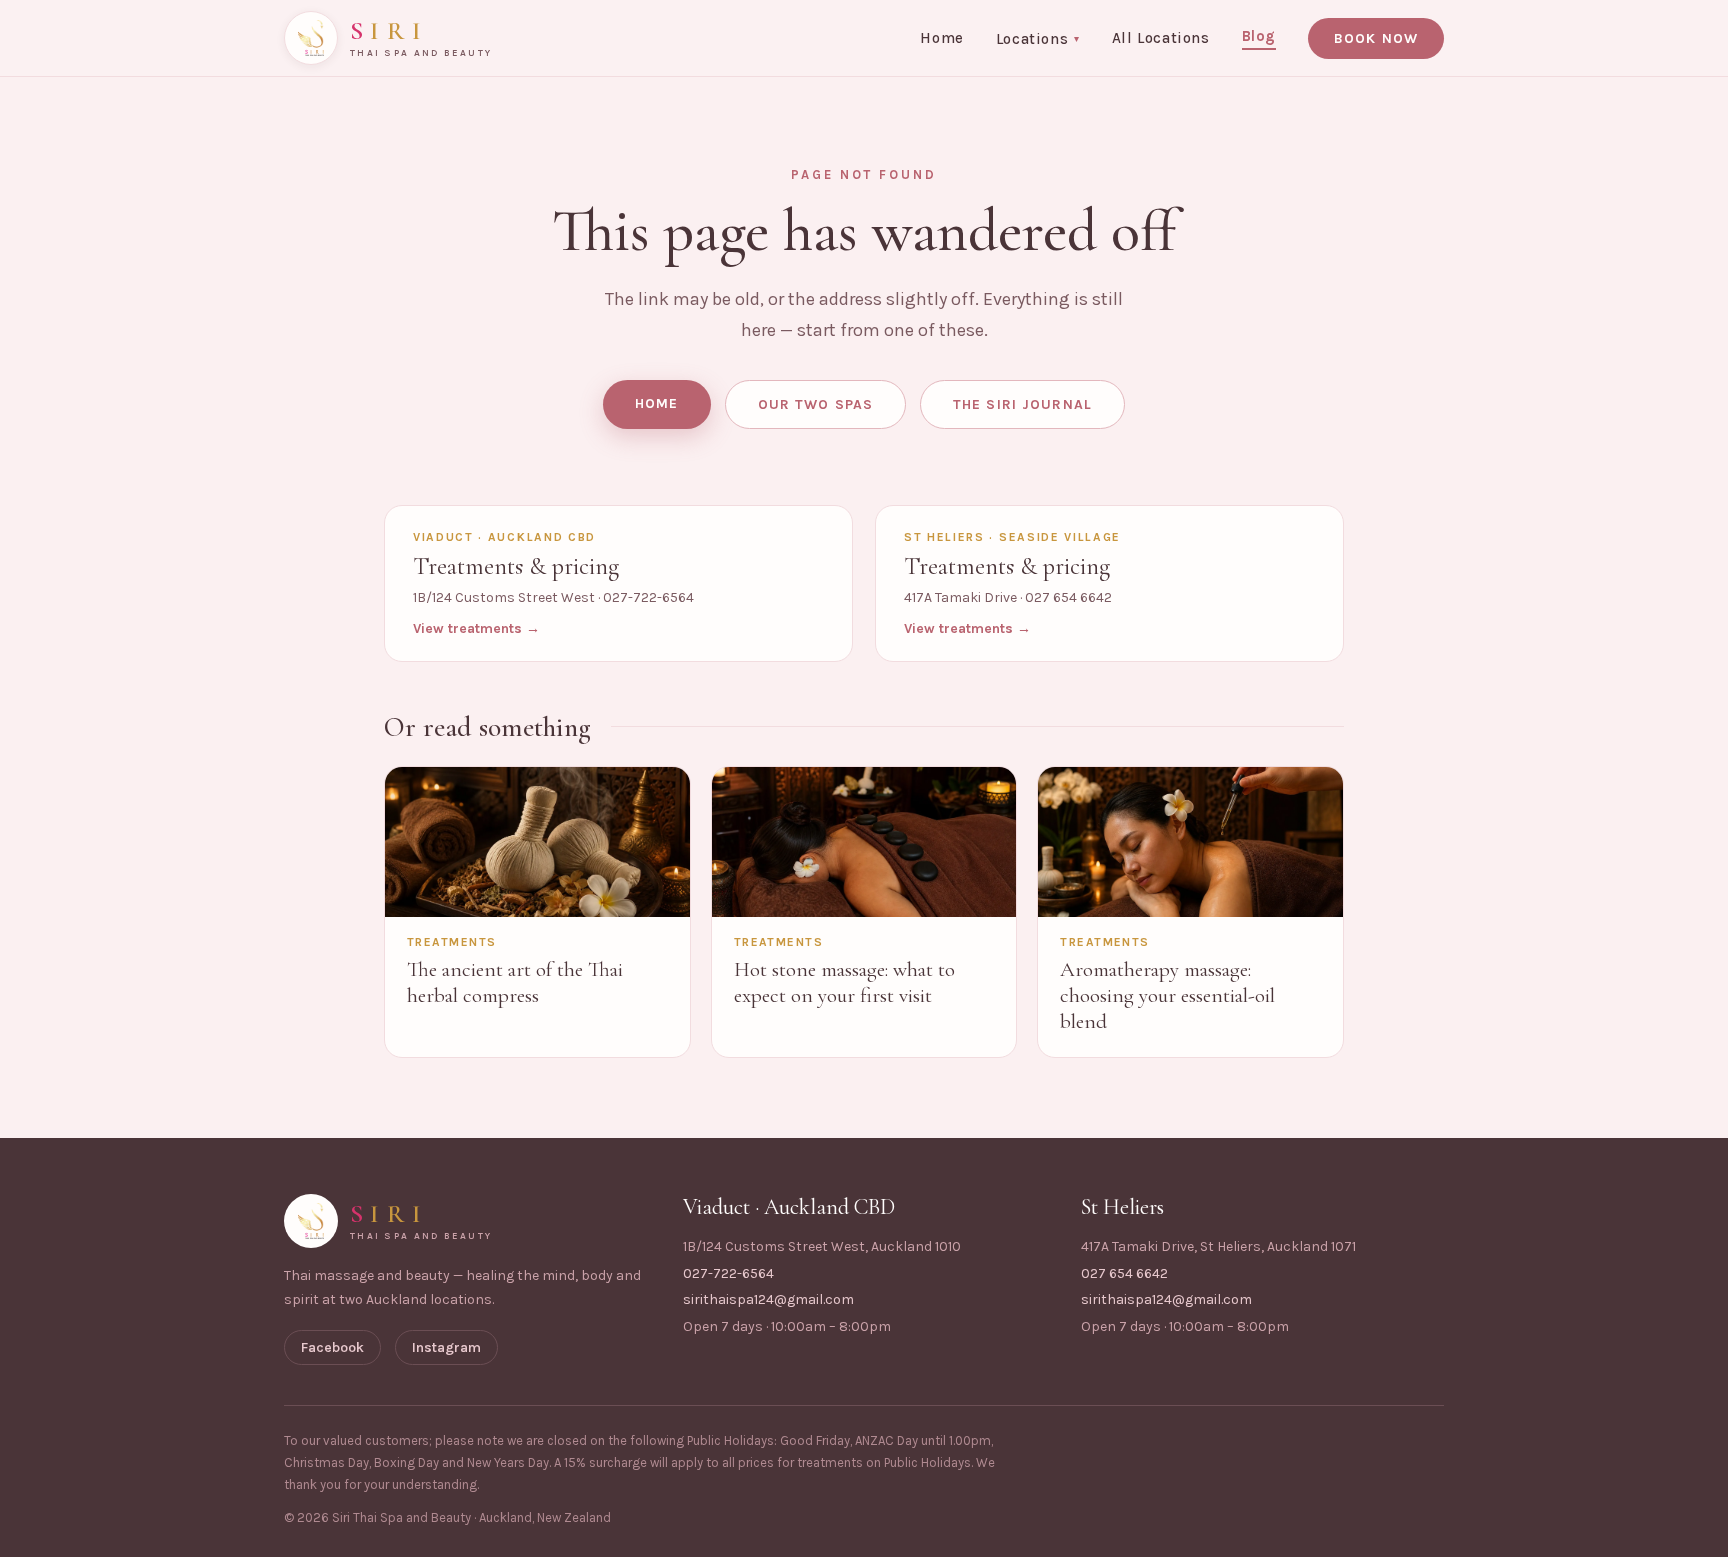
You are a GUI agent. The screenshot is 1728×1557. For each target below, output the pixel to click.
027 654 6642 (1124, 1273)
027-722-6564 (728, 1273)
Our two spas (815, 404)
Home (941, 38)
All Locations (1161, 38)
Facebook (332, 1347)
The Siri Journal (1022, 404)
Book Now (1376, 38)
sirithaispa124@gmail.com (768, 1299)
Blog (1259, 36)
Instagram (446, 1347)
